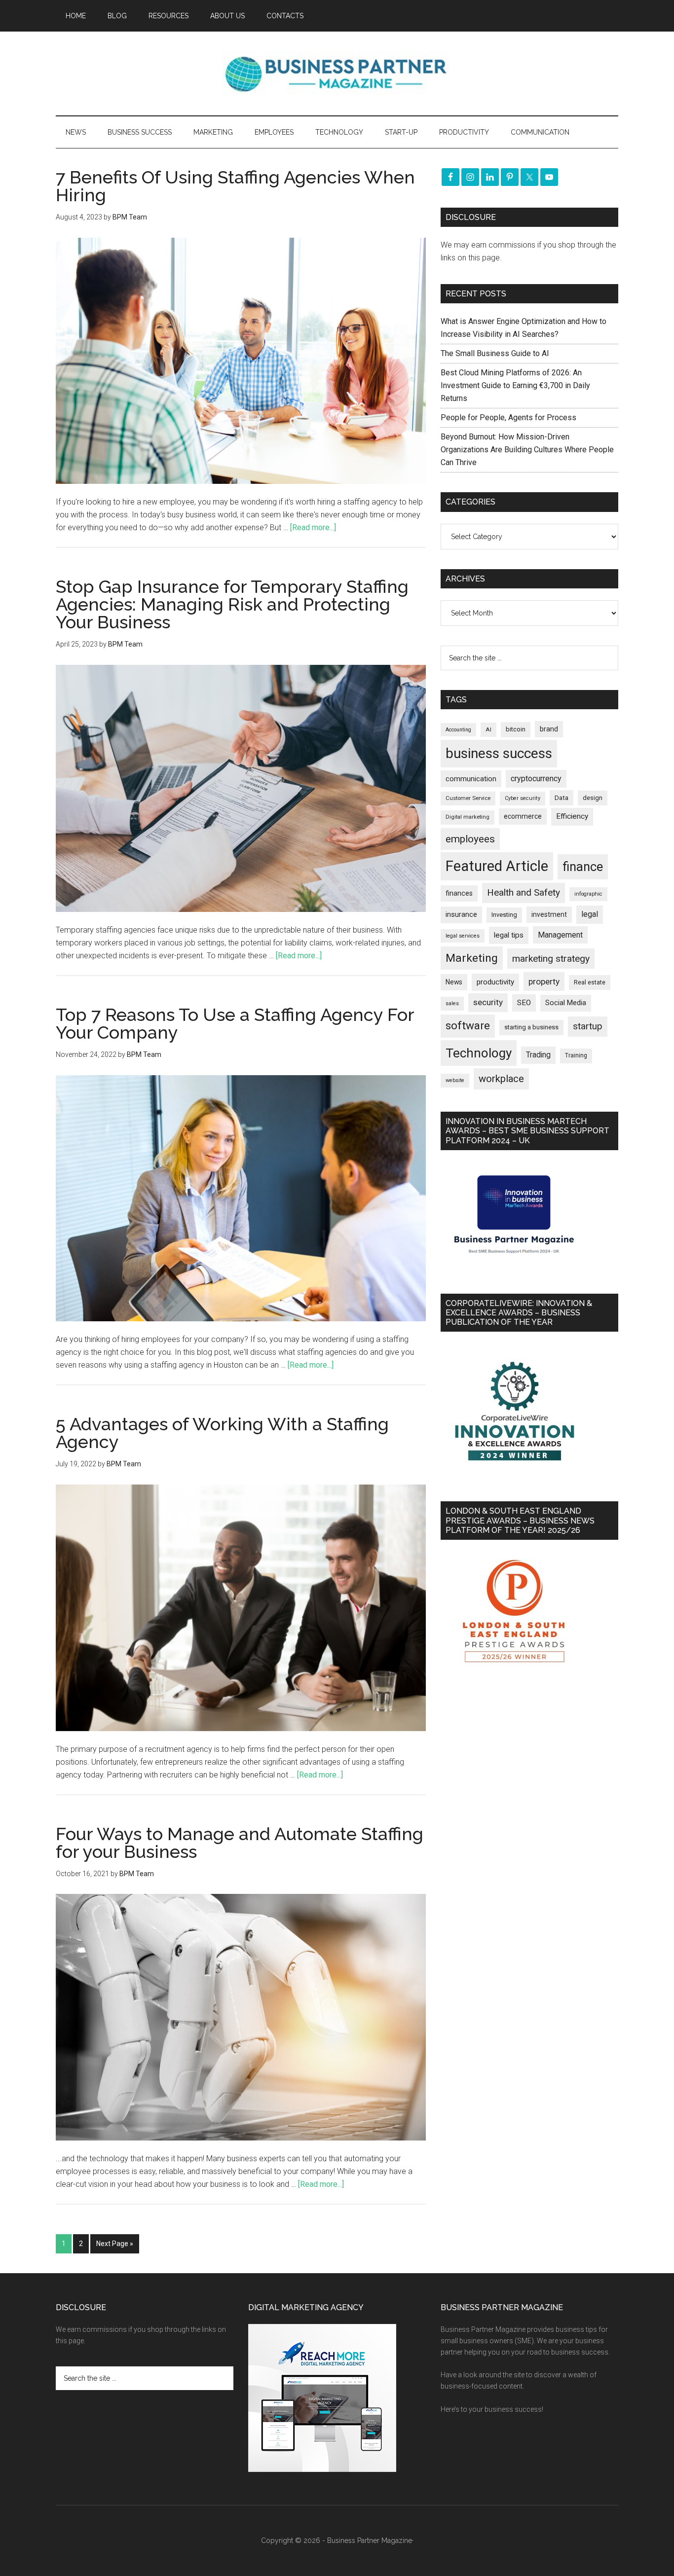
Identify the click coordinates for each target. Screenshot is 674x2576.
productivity (495, 982)
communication (471, 779)
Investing (504, 915)
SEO (524, 1003)
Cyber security (523, 798)
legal (590, 914)
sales (452, 1003)
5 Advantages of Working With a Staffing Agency (222, 1433)
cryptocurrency (536, 779)
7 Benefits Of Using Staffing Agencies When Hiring (235, 186)
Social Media (566, 1003)
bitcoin (516, 729)
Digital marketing (468, 817)
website (455, 1080)
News (454, 982)
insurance (461, 915)
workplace (501, 1079)
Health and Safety (524, 892)
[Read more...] (313, 527)
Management (560, 935)
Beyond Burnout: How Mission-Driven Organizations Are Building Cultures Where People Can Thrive (527, 450)
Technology (479, 1053)
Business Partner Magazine (337, 73)
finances (459, 893)
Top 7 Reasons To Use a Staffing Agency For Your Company (235, 1023)
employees (470, 839)
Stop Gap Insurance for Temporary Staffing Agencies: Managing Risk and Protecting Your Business (232, 604)
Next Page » (115, 2244)
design (593, 798)
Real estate (590, 982)
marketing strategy (551, 959)
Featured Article (497, 866)
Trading (538, 1055)
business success (499, 753)
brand (549, 729)
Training (576, 1055)
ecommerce (523, 816)
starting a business (531, 1027)
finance (583, 867)
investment (549, 914)
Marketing (472, 958)
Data (562, 798)
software (468, 1026)
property (544, 981)
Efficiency (572, 816)
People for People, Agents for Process (508, 417)
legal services (463, 936)
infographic (588, 894)
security (488, 1002)
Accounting (458, 730)
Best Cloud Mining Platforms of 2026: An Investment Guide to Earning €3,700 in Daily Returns (515, 385)
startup (588, 1026)
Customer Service (468, 798)
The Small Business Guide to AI (495, 353)
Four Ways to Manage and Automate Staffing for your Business (240, 1843)
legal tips (509, 935)
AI (488, 729)
